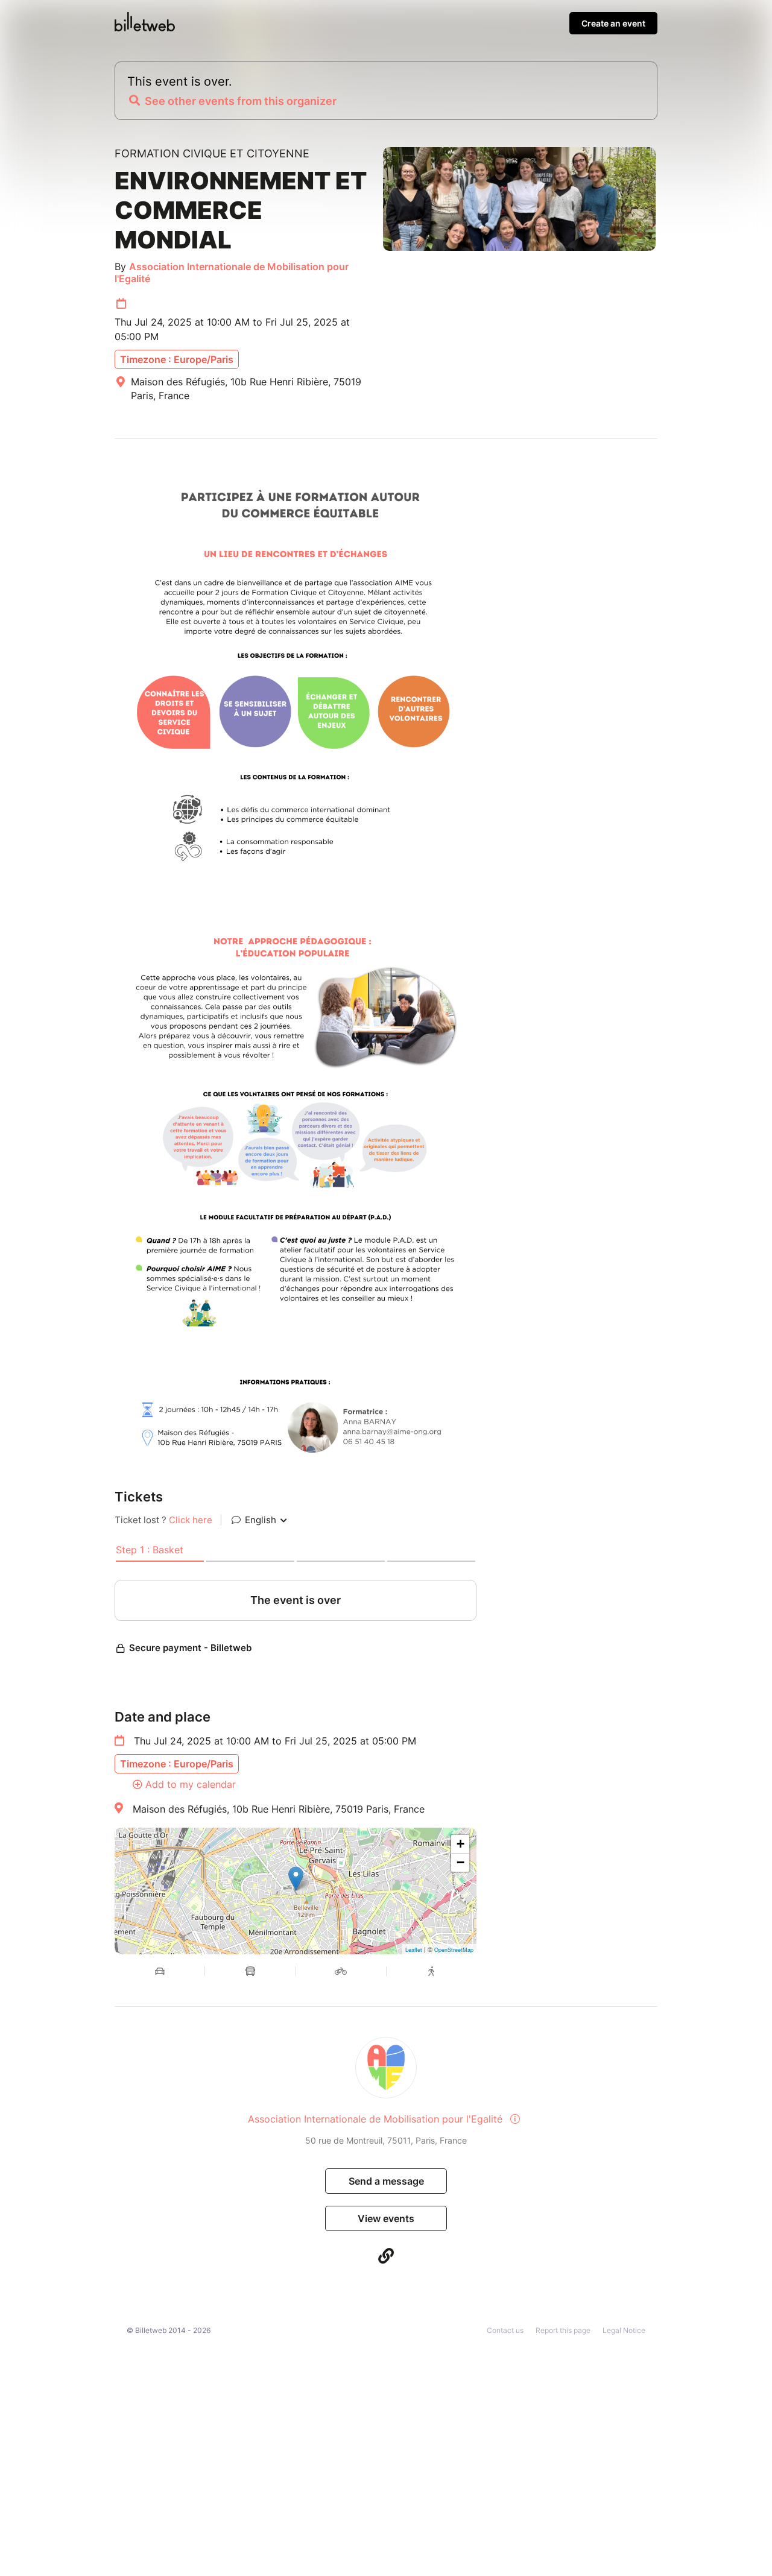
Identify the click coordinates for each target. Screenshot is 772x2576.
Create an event (613, 23)
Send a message (386, 2181)
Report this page (563, 2330)
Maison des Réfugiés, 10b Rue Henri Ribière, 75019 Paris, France (279, 1809)
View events (386, 2218)
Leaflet (414, 1950)
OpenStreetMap (454, 1950)
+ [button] (460, 1844)
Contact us (505, 2330)
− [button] (460, 1862)
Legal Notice (624, 2330)
